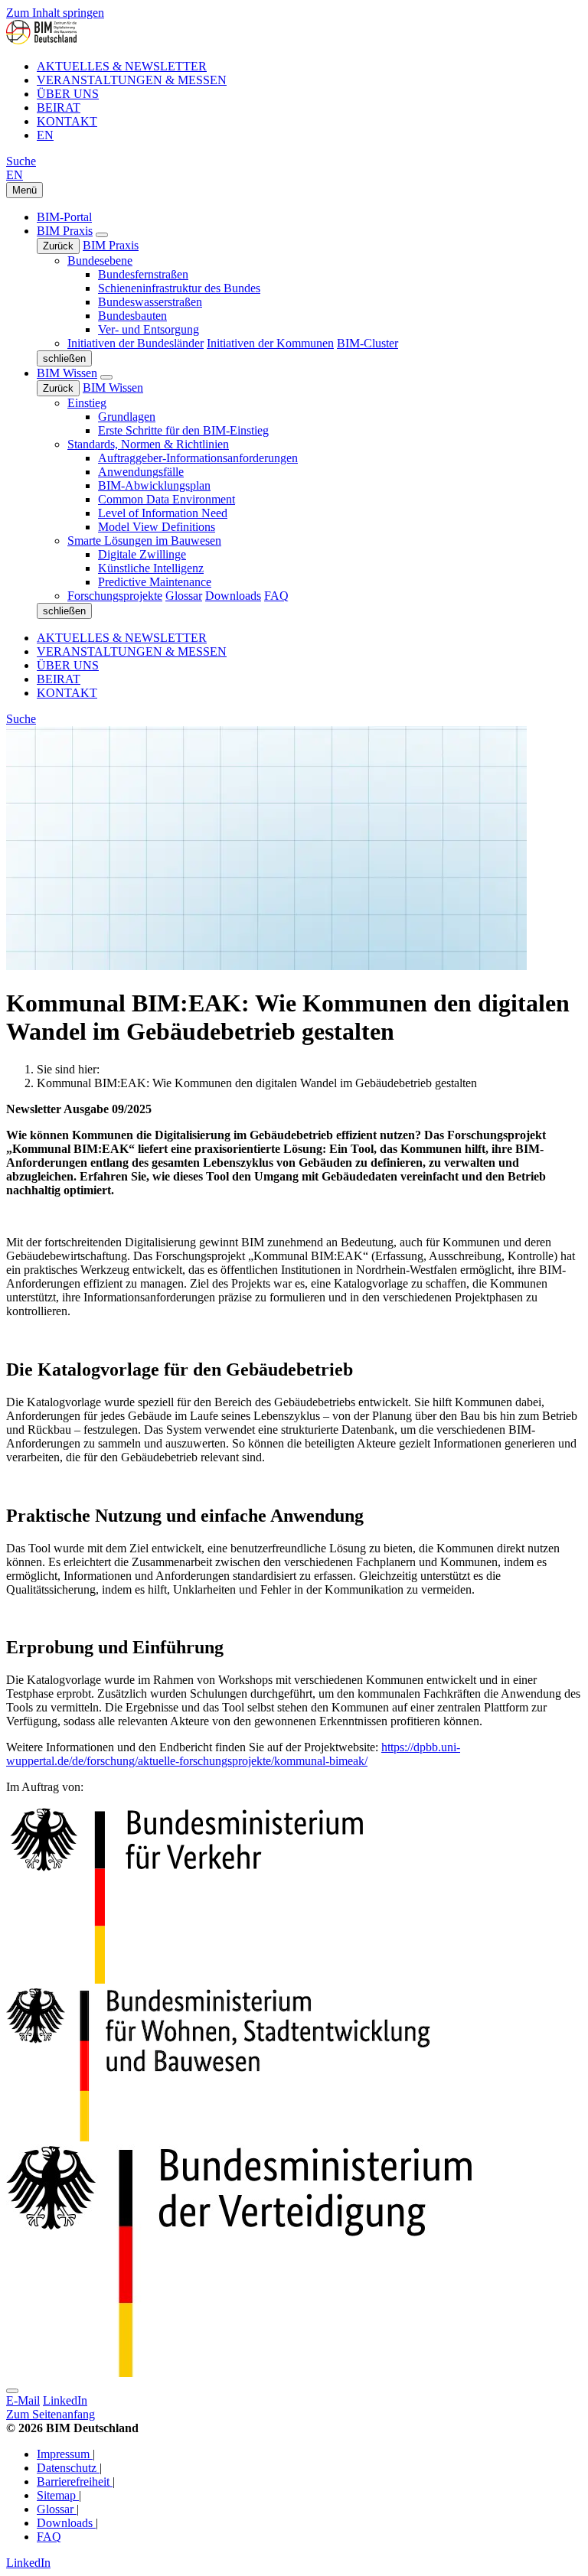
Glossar (184, 596)
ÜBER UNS (68, 94)
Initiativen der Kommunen (270, 343)
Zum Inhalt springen (55, 13)
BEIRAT (59, 107)
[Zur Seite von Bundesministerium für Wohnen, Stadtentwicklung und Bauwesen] (218, 2137)
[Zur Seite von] (239, 2373)
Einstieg (87, 403)
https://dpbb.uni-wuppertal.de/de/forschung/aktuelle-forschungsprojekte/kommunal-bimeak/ (233, 1754)
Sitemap (58, 2495)
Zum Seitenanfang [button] (51, 2414)
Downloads (233, 596)
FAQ (276, 596)
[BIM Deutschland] (41, 40)
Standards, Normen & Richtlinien (148, 444)
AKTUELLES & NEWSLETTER (122, 66)
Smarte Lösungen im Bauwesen (144, 541)
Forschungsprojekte (115, 596)
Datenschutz (68, 2468)
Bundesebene (100, 261)
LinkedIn (65, 2400)
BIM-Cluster (367, 343)
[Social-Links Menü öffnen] (12, 2391)
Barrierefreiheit (75, 2482)
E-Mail (23, 2400)
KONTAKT (67, 121)
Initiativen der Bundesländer (136, 343)
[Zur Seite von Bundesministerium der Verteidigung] (186, 1981)
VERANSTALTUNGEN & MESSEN (132, 80)
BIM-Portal (64, 217)
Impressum (65, 2454)
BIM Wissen (67, 373)
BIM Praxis (65, 231)
